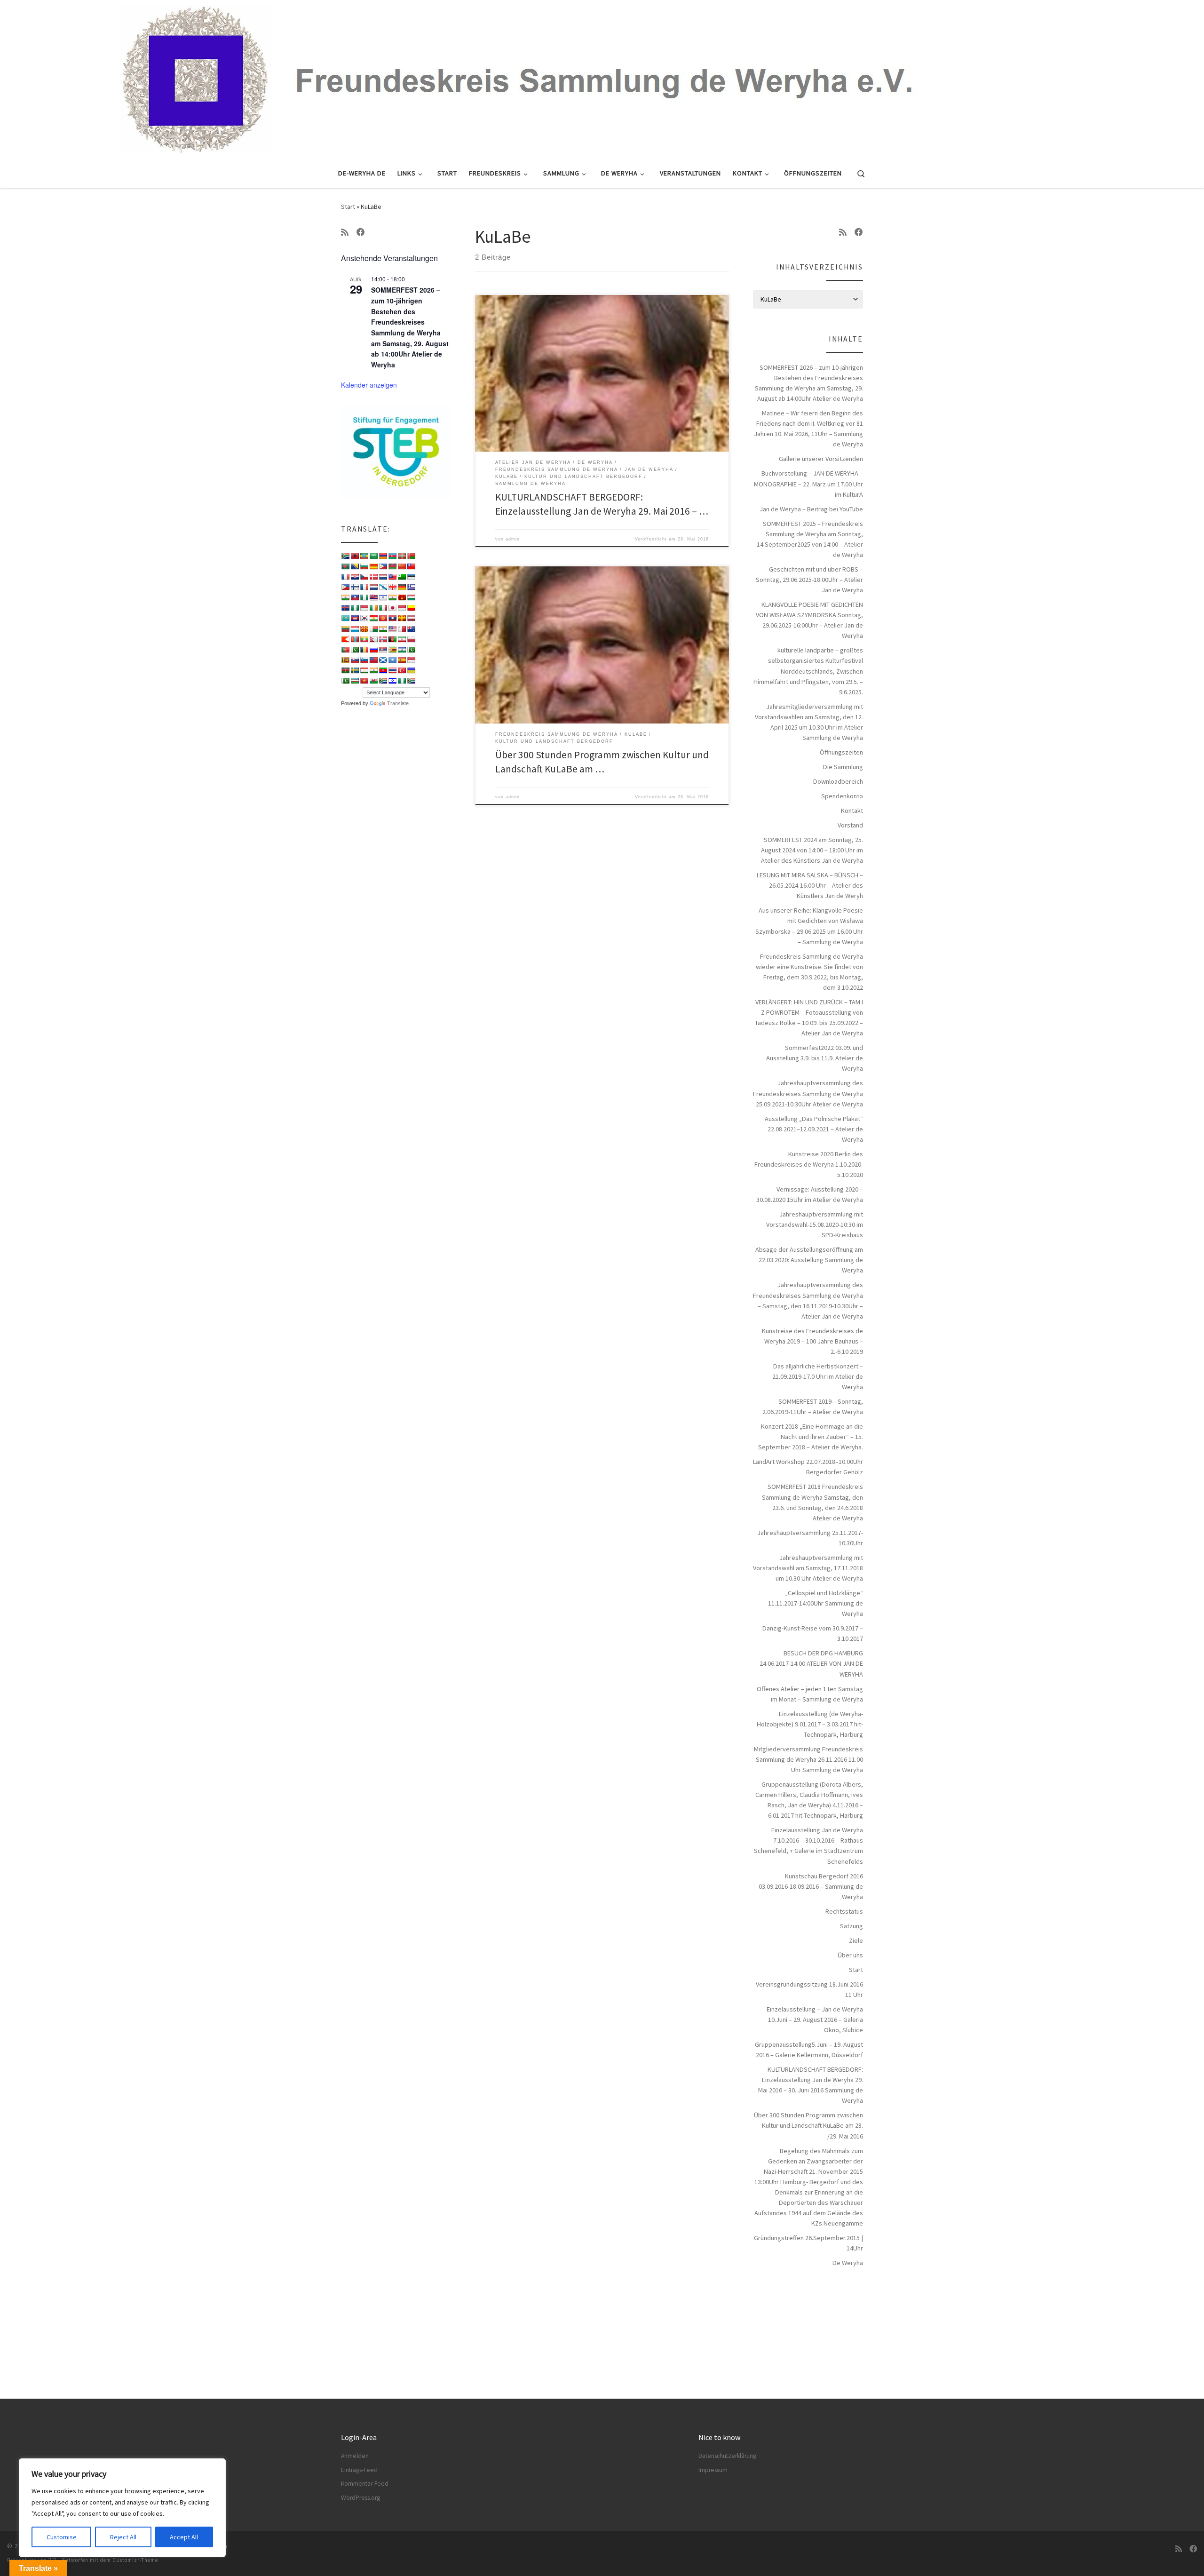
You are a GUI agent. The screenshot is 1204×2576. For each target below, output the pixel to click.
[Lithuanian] (345, 629)
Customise (62, 2537)
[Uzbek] (355, 681)
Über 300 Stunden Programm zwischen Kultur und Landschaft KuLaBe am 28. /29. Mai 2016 (808, 2125)
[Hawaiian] (373, 597)
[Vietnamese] (364, 681)
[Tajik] (364, 670)
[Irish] (373, 608)
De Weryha (848, 2263)
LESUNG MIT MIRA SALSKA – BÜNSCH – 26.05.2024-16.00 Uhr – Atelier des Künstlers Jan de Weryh (810, 885)
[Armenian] (383, 556)
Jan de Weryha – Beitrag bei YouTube (811, 509)
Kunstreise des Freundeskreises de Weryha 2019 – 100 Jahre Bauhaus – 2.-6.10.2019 (812, 1341)
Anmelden (355, 2456)
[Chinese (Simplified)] (402, 566)
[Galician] (383, 587)
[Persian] (402, 639)
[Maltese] (402, 629)
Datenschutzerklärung (727, 2456)
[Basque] (402, 556)
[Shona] (392, 650)
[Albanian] (355, 556)
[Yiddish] (392, 681)
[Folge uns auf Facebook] (361, 232)
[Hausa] (364, 597)
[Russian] (373, 650)
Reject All (123, 2537)
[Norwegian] (383, 639)
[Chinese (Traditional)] (411, 566)
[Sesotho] (402, 650)
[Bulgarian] (364, 566)
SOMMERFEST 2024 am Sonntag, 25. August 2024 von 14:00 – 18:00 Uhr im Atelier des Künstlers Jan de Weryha (812, 850)
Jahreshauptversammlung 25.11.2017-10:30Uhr (810, 1538)
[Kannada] (411, 608)
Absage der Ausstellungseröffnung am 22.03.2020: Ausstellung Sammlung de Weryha (809, 1260)
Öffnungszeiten (841, 752)
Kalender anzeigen (369, 385)
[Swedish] (355, 670)
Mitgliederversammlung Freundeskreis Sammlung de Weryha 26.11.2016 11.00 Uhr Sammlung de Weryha (808, 1759)
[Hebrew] (383, 597)
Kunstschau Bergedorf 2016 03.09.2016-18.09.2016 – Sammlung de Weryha (811, 1886)
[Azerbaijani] (392, 556)
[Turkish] (402, 670)
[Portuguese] (345, 650)
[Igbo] (355, 608)
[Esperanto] (402, 577)
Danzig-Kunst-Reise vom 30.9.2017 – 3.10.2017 (813, 1633)
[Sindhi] (411, 650)
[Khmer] (355, 618)
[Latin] (402, 618)
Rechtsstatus (844, 1911)
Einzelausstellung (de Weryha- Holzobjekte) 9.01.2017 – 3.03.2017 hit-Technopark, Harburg (810, 1724)
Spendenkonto (842, 796)
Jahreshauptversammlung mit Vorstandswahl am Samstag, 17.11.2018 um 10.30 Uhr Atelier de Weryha (808, 1568)
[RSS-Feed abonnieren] (345, 232)
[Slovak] (355, 660)
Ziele (856, 1940)
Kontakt (852, 811)
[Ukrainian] (411, 670)
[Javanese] (402, 608)
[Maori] (411, 629)
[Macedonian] (364, 629)
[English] (392, 577)
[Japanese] (392, 608)
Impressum (713, 2470)
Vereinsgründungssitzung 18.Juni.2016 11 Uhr (809, 1989)
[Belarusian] (411, 556)
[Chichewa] (392, 566)
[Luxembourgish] (355, 629)
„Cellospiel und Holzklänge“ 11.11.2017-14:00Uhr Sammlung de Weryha (816, 1603)
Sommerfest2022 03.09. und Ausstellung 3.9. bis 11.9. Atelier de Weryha (815, 1058)
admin (513, 539)
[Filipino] (345, 587)
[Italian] (383, 608)
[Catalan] (373, 566)
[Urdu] (345, 681)
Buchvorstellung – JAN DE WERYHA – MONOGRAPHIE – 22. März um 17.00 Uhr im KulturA (808, 484)
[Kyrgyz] (383, 618)
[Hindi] (392, 597)
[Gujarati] (345, 597)
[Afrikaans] (345, 556)
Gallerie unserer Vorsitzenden (821, 459)
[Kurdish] (373, 618)
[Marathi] (345, 639)
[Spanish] (402, 660)
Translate (398, 703)
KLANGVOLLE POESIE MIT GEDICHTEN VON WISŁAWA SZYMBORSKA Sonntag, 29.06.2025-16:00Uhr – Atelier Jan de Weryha (809, 620)
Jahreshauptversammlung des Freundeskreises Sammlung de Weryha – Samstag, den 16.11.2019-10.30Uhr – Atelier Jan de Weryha (808, 1300)
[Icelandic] (345, 608)
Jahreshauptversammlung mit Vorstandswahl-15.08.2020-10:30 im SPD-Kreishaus (815, 1224)
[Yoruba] (402, 681)
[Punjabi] (355, 650)
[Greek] (411, 587)
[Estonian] (411, 577)
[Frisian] (373, 587)
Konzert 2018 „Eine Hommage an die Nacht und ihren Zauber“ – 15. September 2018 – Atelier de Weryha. (811, 1437)
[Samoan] (373, 660)
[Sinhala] (345, 660)
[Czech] (364, 577)
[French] (364, 587)
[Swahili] (345, 670)
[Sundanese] (411, 660)
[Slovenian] (364, 660)
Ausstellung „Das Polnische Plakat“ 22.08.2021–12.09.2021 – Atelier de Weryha (814, 1129)
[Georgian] (392, 587)
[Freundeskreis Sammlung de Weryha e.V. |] (602, 78)
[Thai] (392, 670)
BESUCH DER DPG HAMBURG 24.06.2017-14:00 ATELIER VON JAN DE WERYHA (811, 1663)
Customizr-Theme (135, 2560)
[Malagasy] (373, 629)
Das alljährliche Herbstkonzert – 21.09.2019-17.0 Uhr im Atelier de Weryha (818, 1376)
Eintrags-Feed (359, 2470)
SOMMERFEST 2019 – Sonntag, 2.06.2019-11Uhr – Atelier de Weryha (813, 1407)
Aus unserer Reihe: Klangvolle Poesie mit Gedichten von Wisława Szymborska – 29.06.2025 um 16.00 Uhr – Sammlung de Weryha (809, 926)
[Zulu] (411, 681)
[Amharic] (364, 556)
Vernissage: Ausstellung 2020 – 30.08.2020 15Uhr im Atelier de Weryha (810, 1194)
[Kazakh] (345, 618)
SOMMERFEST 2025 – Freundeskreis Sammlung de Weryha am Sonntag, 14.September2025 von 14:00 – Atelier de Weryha (810, 539)
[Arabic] (373, 556)
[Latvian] (411, 618)
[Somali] (392, 660)
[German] (402, 587)
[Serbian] (383, 650)
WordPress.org (360, 2498)
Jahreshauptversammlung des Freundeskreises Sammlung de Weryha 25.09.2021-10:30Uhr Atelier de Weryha (808, 1093)
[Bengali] (345, 566)
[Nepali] (373, 639)
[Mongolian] (355, 639)
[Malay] (392, 629)
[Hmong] (402, 597)
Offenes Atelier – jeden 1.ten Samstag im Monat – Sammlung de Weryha (810, 1694)
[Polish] (411, 639)
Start (348, 207)
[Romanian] (364, 650)
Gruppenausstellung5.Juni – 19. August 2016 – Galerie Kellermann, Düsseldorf (809, 2050)
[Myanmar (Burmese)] (364, 639)
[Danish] (373, 577)
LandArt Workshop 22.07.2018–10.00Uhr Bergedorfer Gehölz (808, 1467)
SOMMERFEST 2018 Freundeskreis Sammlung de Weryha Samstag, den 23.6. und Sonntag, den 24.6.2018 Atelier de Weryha (812, 1502)
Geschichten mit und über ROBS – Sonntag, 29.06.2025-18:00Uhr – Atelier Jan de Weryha (809, 580)
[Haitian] (355, 597)
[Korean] (364, 618)
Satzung (852, 1926)
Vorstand (850, 825)
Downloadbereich (838, 781)
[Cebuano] (383, 566)
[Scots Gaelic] (383, 660)
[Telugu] (383, 670)
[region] (122, 2508)
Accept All (184, 2537)
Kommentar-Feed (365, 2484)
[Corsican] (345, 577)
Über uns (850, 1955)
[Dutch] (383, 577)
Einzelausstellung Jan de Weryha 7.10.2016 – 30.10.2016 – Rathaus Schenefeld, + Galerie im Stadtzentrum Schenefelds (808, 1845)
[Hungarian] (411, 597)
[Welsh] (373, 681)
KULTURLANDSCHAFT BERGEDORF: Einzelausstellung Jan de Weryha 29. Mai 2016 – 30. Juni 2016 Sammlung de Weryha (811, 2085)
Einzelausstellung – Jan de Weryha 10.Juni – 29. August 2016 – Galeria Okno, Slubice (815, 2019)
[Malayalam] (383, 629)
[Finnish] (355, 587)
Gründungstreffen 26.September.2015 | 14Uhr (808, 2243)
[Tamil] (373, 670)
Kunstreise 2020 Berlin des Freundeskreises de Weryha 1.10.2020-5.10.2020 (809, 1164)
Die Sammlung (843, 767)
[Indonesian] (364, 608)
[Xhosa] (383, 681)
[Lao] (392, 618)
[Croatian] (355, 577)
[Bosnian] (355, 566)
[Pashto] (392, 639)
